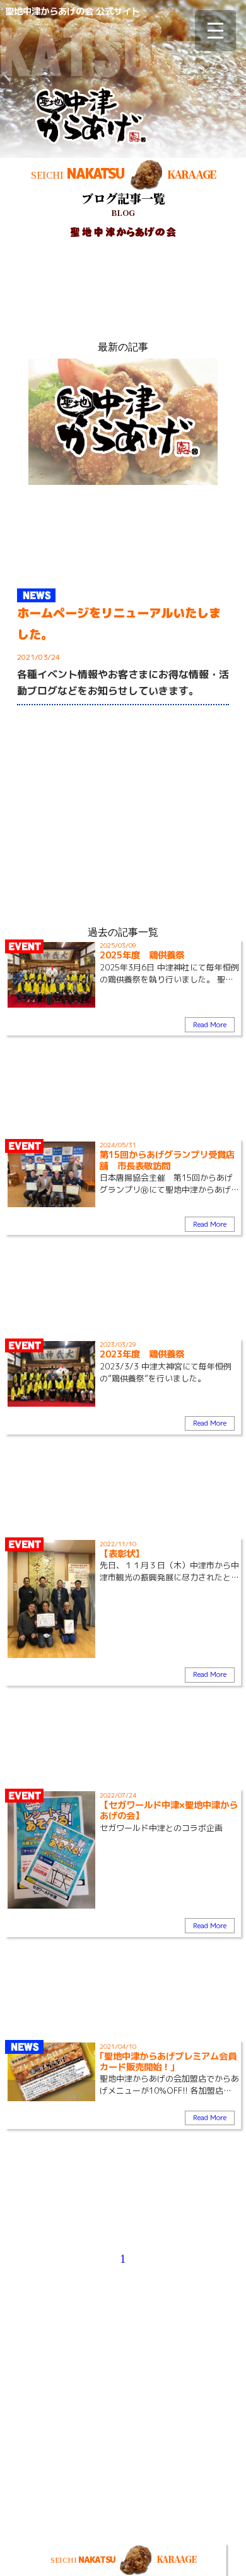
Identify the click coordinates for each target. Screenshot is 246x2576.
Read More (210, 1025)
